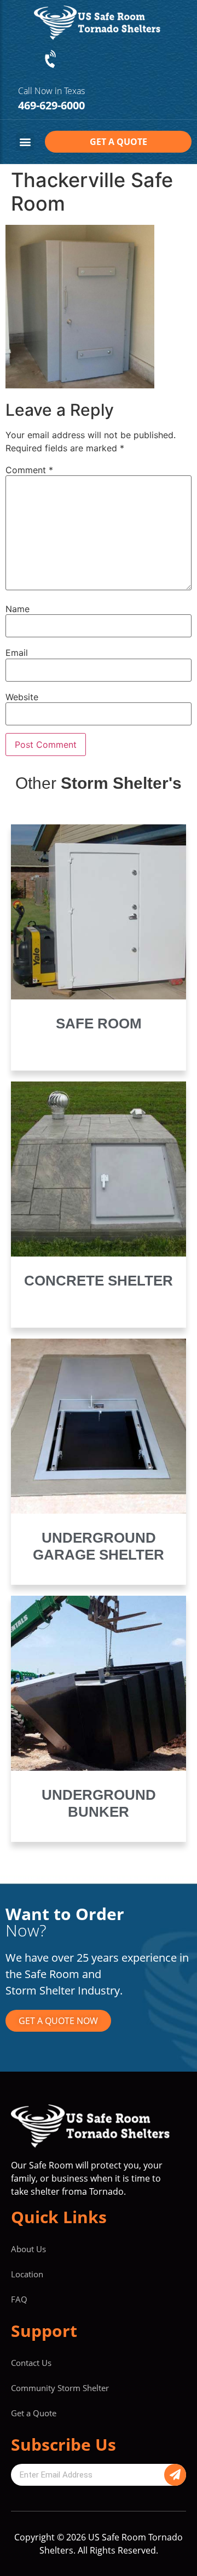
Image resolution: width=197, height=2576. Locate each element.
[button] (25, 142)
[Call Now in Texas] (51, 60)
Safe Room (99, 1024)
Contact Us (31, 2363)
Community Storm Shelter (60, 2388)
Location (27, 2274)
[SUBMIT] (175, 2475)
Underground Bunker (99, 1803)
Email (17, 653)
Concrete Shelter (99, 1281)
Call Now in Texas (51, 91)
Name (18, 609)
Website (22, 697)
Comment (29, 470)
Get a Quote (34, 2413)
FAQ (19, 2299)
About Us (28, 2249)
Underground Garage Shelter (99, 1546)
